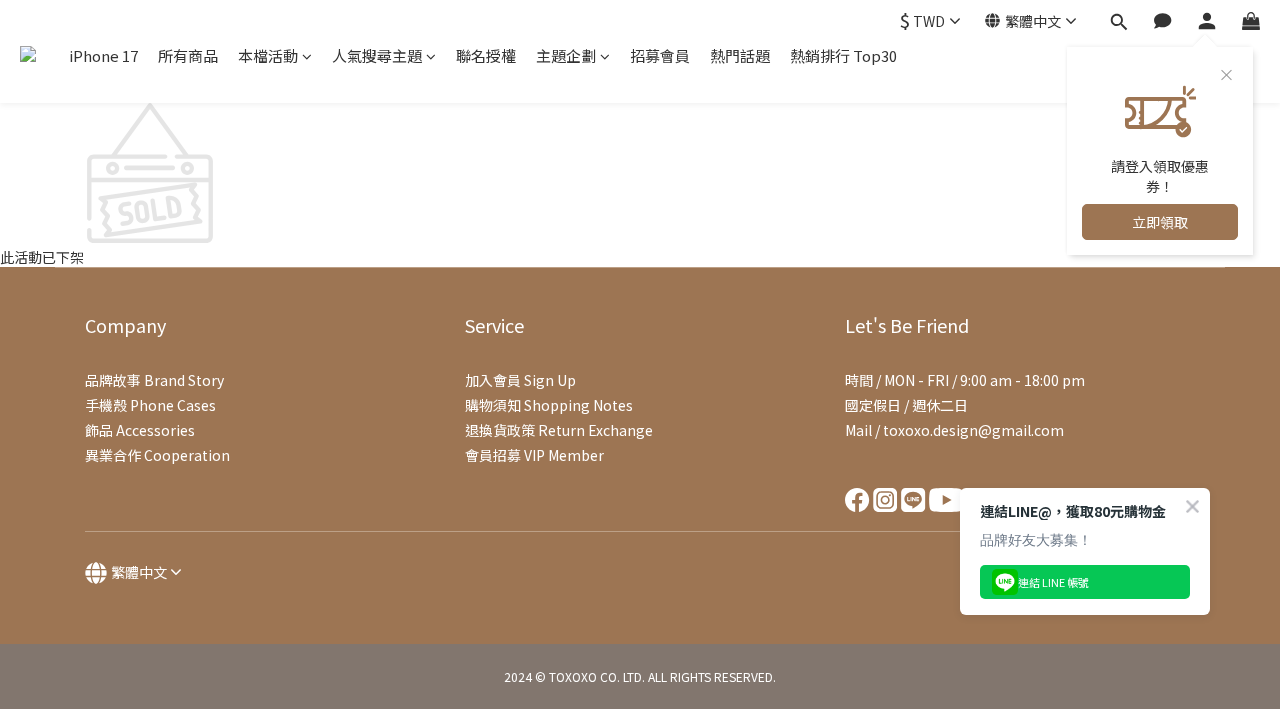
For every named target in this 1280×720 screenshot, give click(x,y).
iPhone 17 (103, 55)
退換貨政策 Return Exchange (559, 430)
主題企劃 (566, 55)
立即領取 (1160, 222)
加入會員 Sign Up (520, 380)
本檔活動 (268, 55)
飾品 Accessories (140, 430)
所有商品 (188, 55)
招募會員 (660, 55)
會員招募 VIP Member (534, 455)
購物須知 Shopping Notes (549, 405)
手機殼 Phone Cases (150, 405)
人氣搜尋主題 (377, 55)
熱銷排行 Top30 (843, 55)
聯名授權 (486, 55)
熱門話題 (740, 55)
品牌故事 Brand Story (154, 380)
